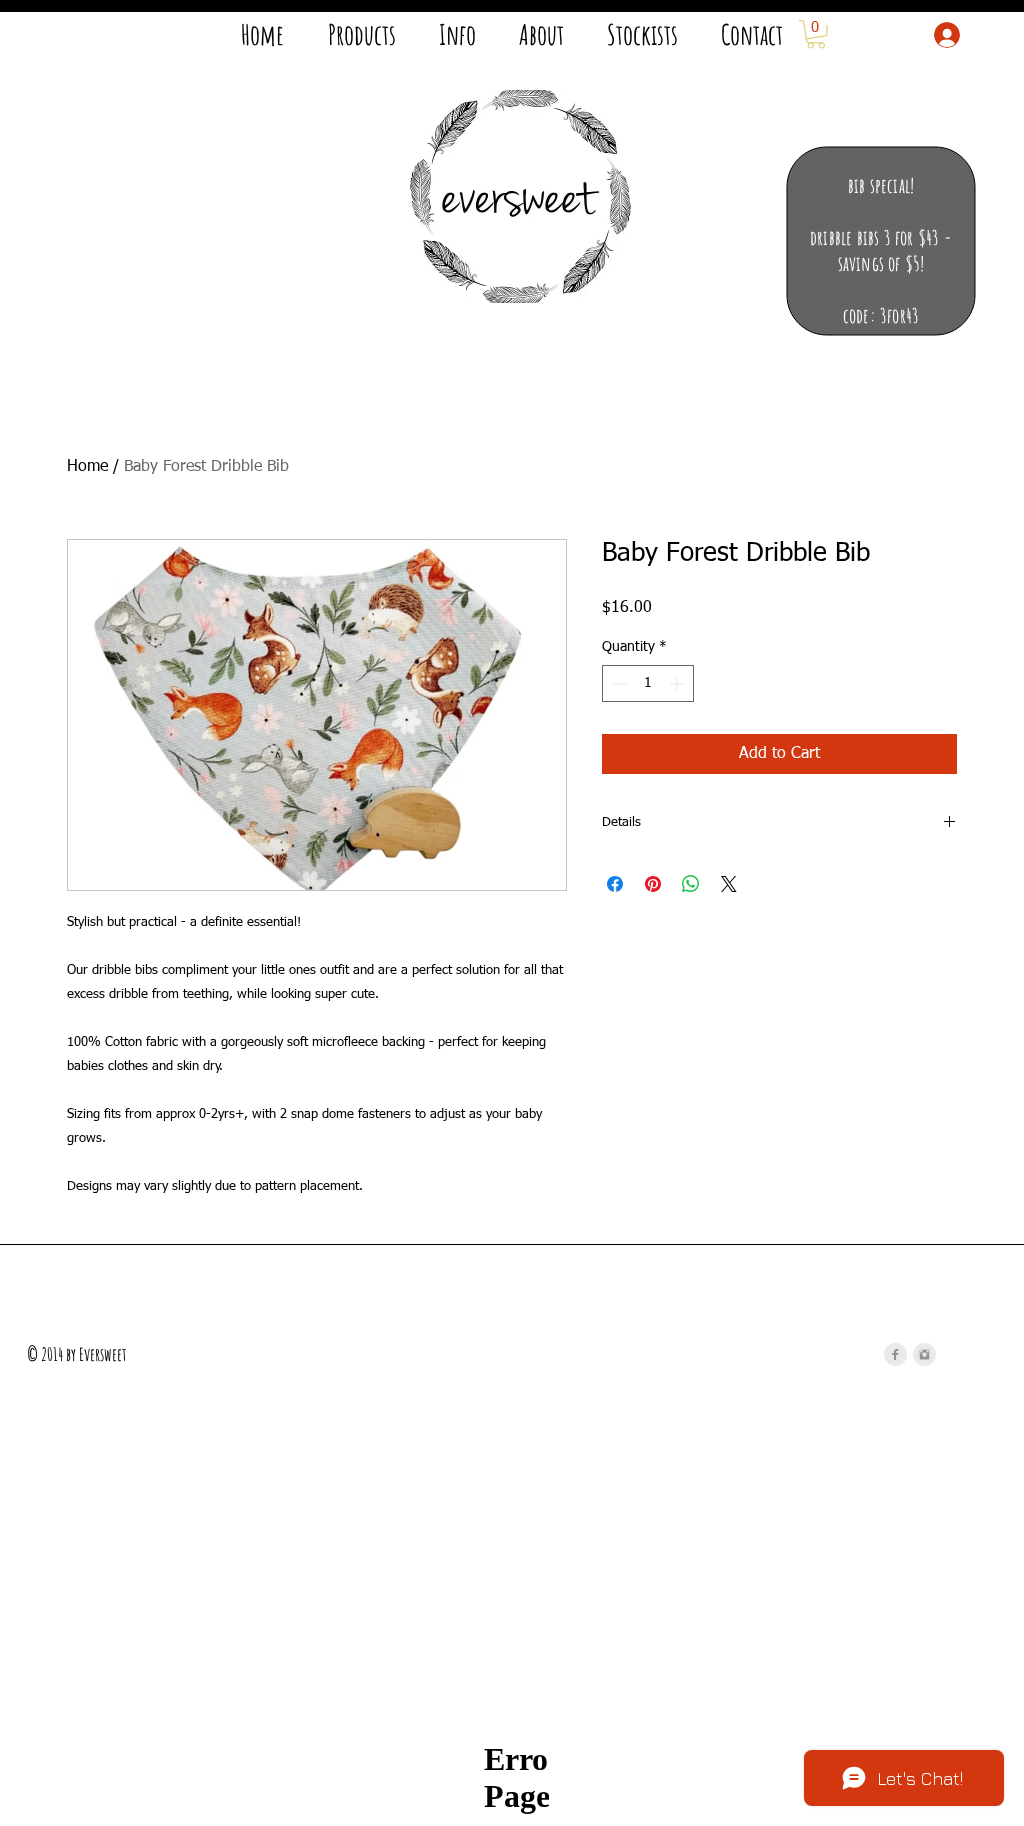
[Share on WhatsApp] (691, 884)
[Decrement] (617, 683)
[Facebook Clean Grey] (895, 1354)
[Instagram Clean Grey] (924, 1354)
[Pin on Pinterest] (653, 884)
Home (87, 467)
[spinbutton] (648, 683)
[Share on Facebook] (615, 884)
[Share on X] (729, 884)
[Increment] (678, 683)
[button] (816, 34)
